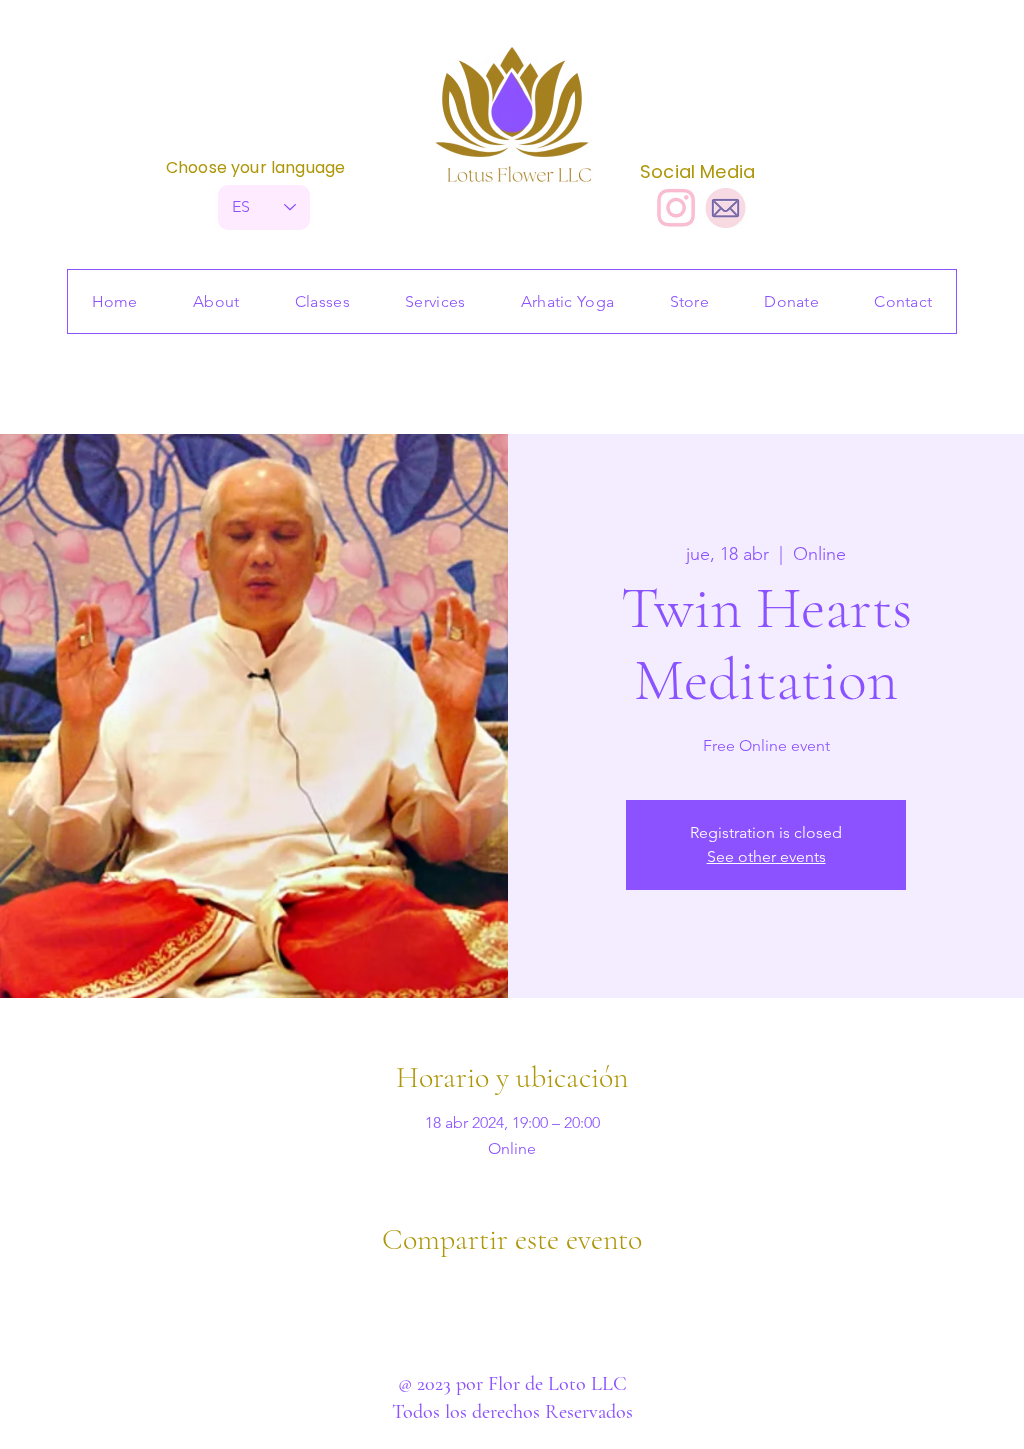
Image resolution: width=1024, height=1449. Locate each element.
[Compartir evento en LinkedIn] (561, 1293)
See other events (766, 856)
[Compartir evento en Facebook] (463, 1293)
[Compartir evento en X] (512, 1293)
